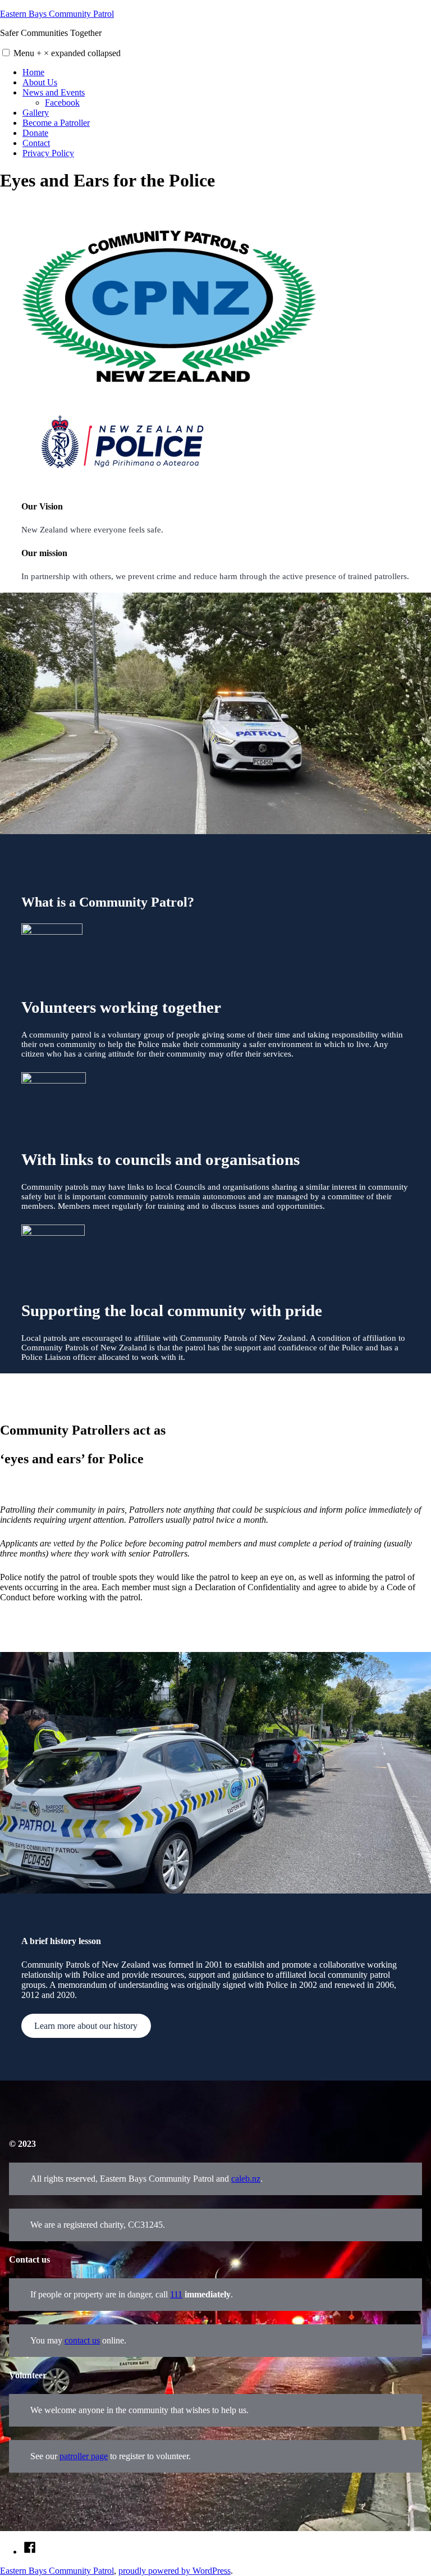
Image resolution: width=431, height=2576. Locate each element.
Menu (67, 53)
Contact (36, 143)
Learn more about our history (86, 2026)
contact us (82, 2340)
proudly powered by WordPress (175, 2571)
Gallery (36, 113)
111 (176, 2294)
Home (33, 72)
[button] (6, 53)
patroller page (84, 2456)
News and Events (54, 92)
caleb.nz (246, 2179)
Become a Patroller (56, 123)
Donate (35, 133)
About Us (40, 82)
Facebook (62, 103)
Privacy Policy (48, 153)
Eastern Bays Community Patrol (57, 14)
